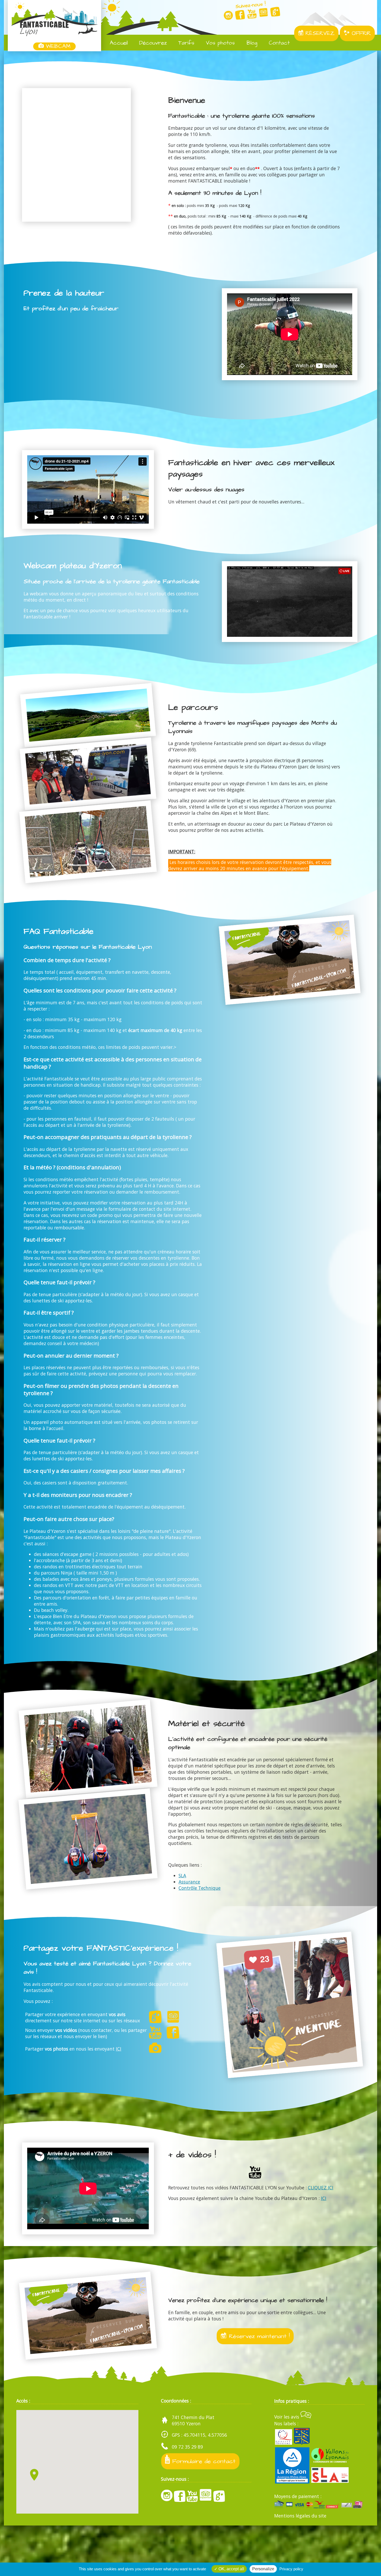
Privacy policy (291, 2569)
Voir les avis (287, 2417)
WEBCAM (57, 46)
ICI (119, 2049)
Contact (278, 43)
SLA (182, 1875)
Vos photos (219, 43)
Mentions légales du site (300, 2516)
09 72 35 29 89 (187, 2447)
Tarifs (185, 43)
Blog (251, 43)
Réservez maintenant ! (258, 2336)
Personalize (263, 2569)
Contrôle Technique (200, 1888)
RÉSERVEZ (319, 33)
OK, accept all (231, 2569)
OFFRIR (360, 33)
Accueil (118, 43)
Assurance (189, 1882)
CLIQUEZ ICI (321, 2188)
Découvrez (152, 43)
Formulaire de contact (203, 2461)
